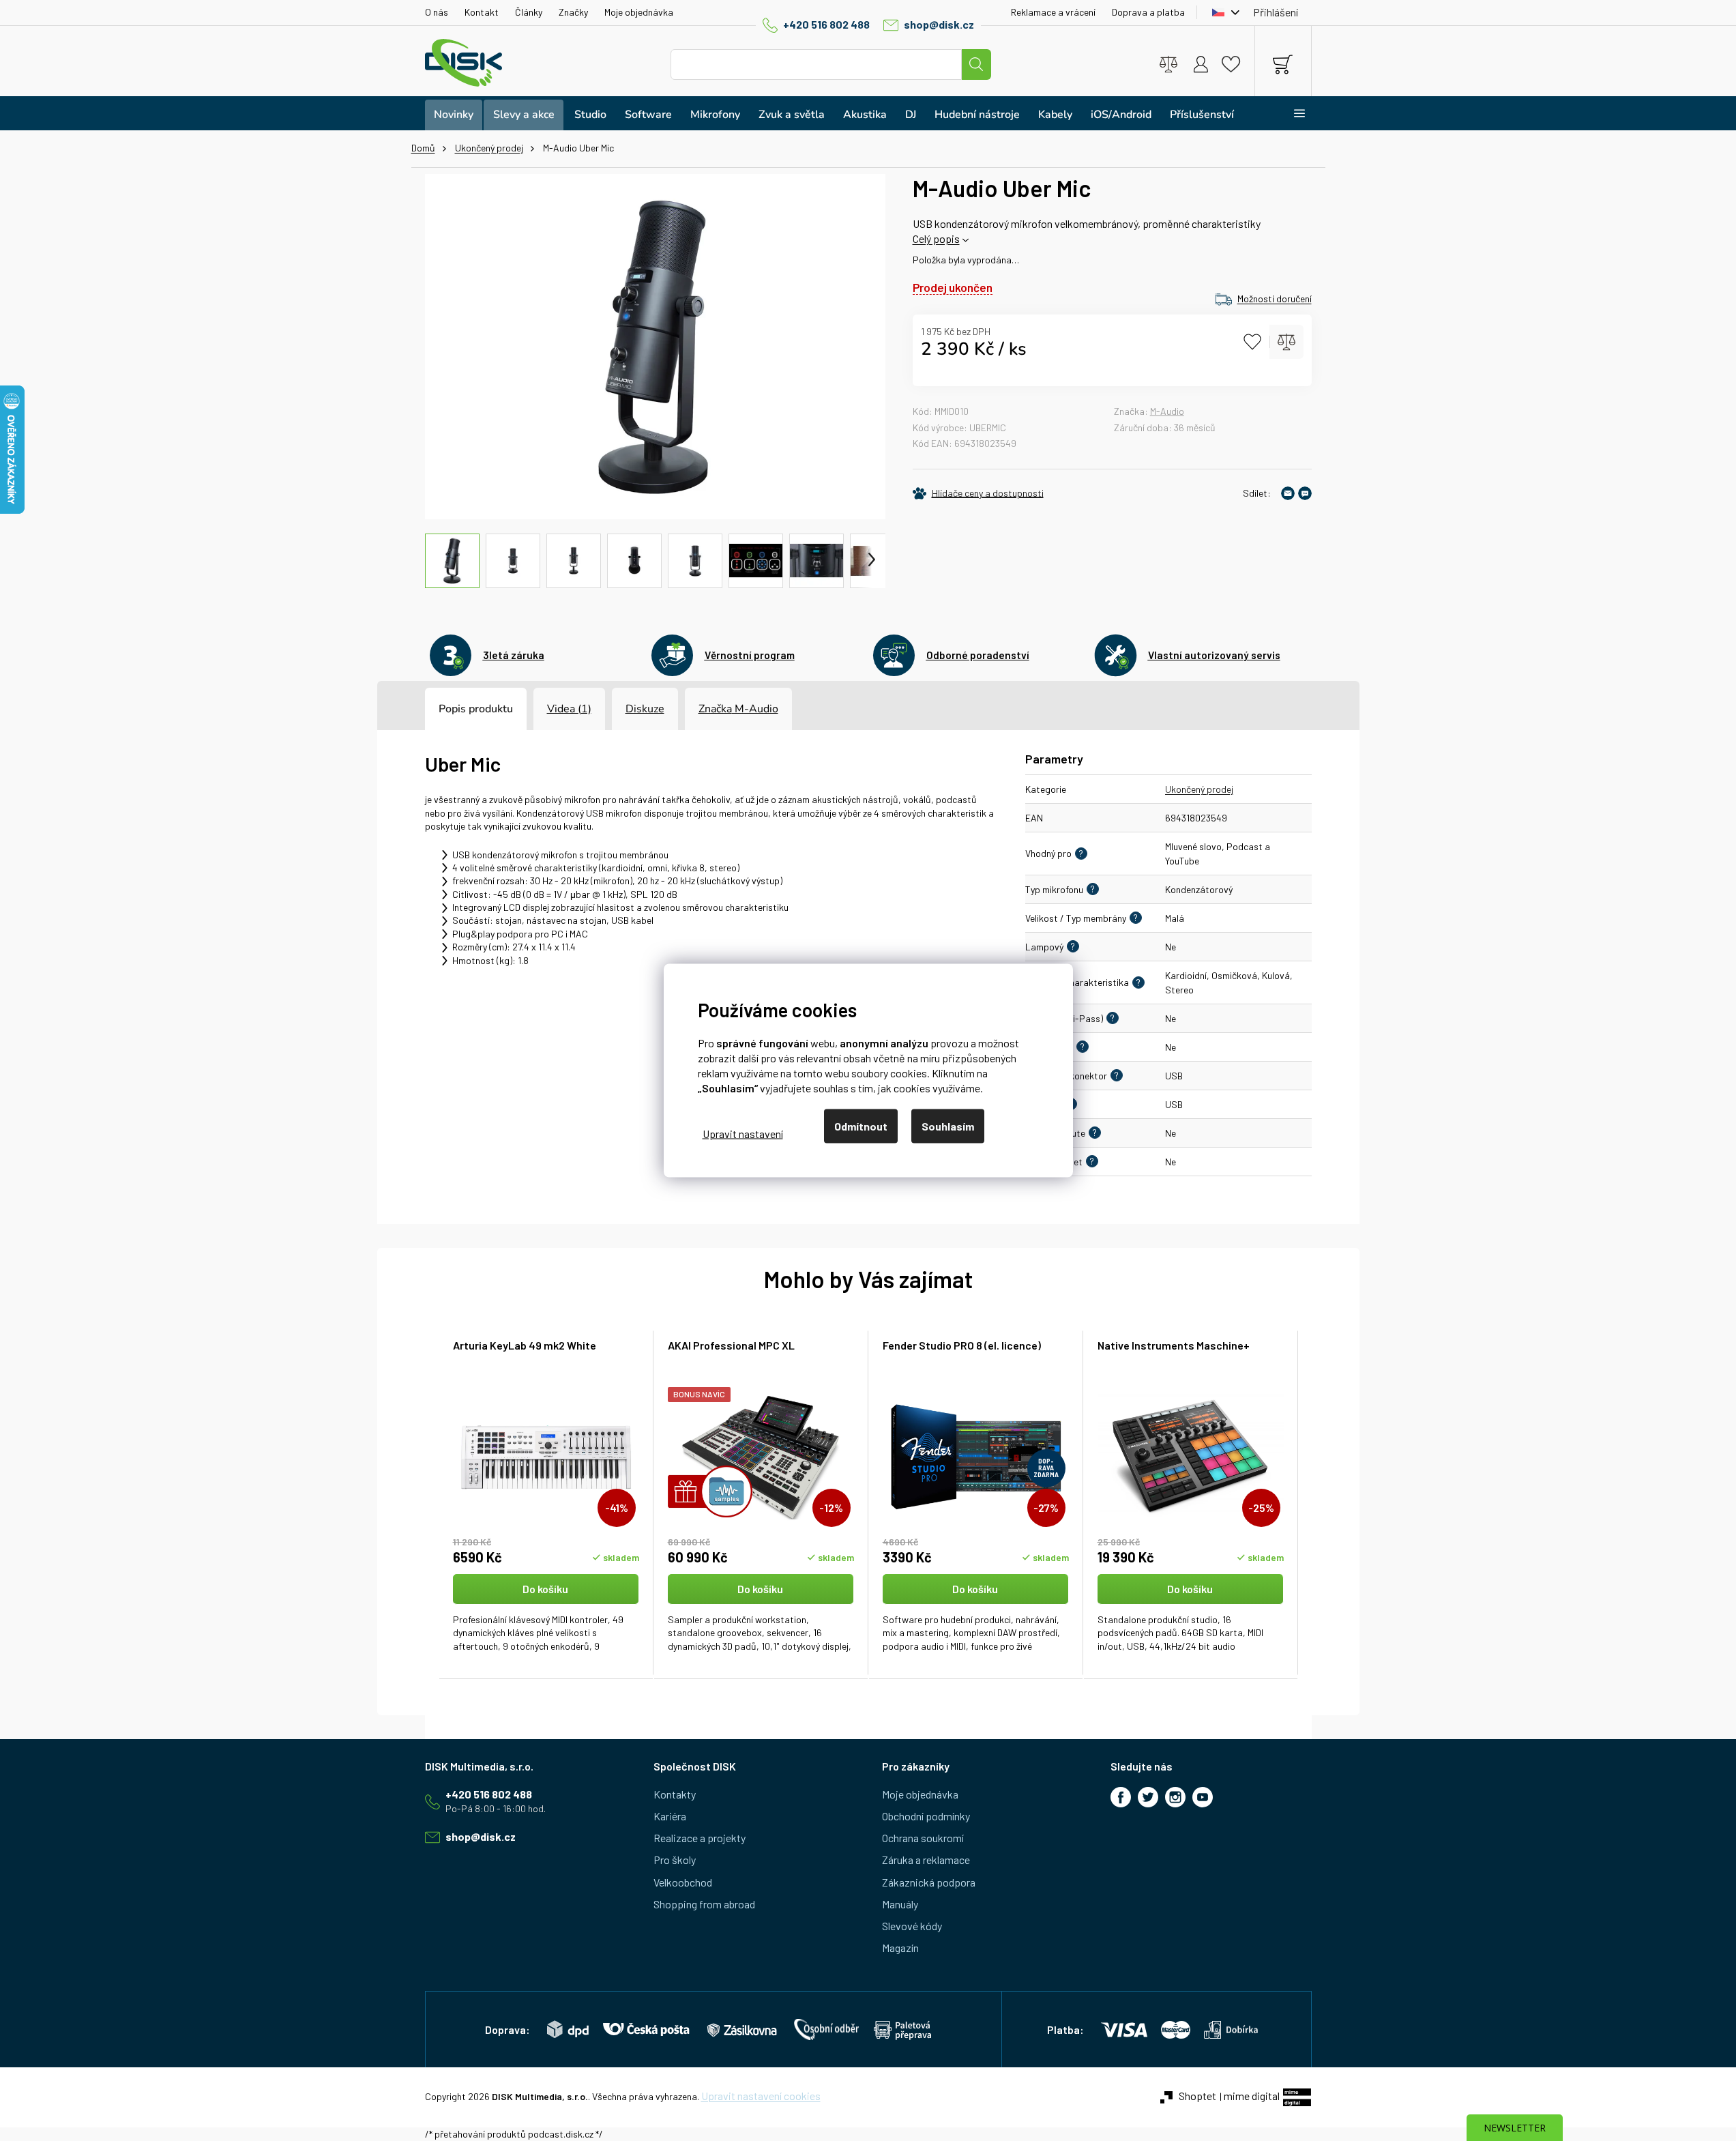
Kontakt (482, 12)
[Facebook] (1121, 1797)
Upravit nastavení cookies (761, 2096)
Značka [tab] (738, 709)
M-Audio (1167, 411)
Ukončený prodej (1199, 789)
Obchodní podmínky (926, 1816)
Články (529, 12)
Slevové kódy (912, 1926)
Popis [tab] (452, 709)
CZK (1222, 12)
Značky (573, 12)
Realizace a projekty (700, 1838)
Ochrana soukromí (923, 1838)
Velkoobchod (683, 1882)
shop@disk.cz (939, 24)
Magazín (900, 1948)
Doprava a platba (1148, 12)
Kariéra (670, 1816)
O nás (437, 12)
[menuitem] (454, 115)
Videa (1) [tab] (569, 709)
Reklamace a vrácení (1053, 12)
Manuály (900, 1904)
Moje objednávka (639, 12)
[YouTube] (1203, 1797)
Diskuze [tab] (645, 709)
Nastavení (743, 1133)
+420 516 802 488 (826, 24)
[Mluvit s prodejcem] (1305, 493)
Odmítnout (861, 1126)
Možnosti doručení (1275, 298)
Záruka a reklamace (926, 1860)
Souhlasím (948, 1126)
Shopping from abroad (704, 1904)
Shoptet (1197, 2096)
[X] (1148, 1797)
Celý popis (936, 238)
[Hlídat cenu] (978, 493)
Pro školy (675, 1860)
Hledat (976, 64)
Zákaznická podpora (929, 1882)
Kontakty (675, 1794)
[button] (546, 1614)
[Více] (1291, 113)
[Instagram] (1175, 1797)
